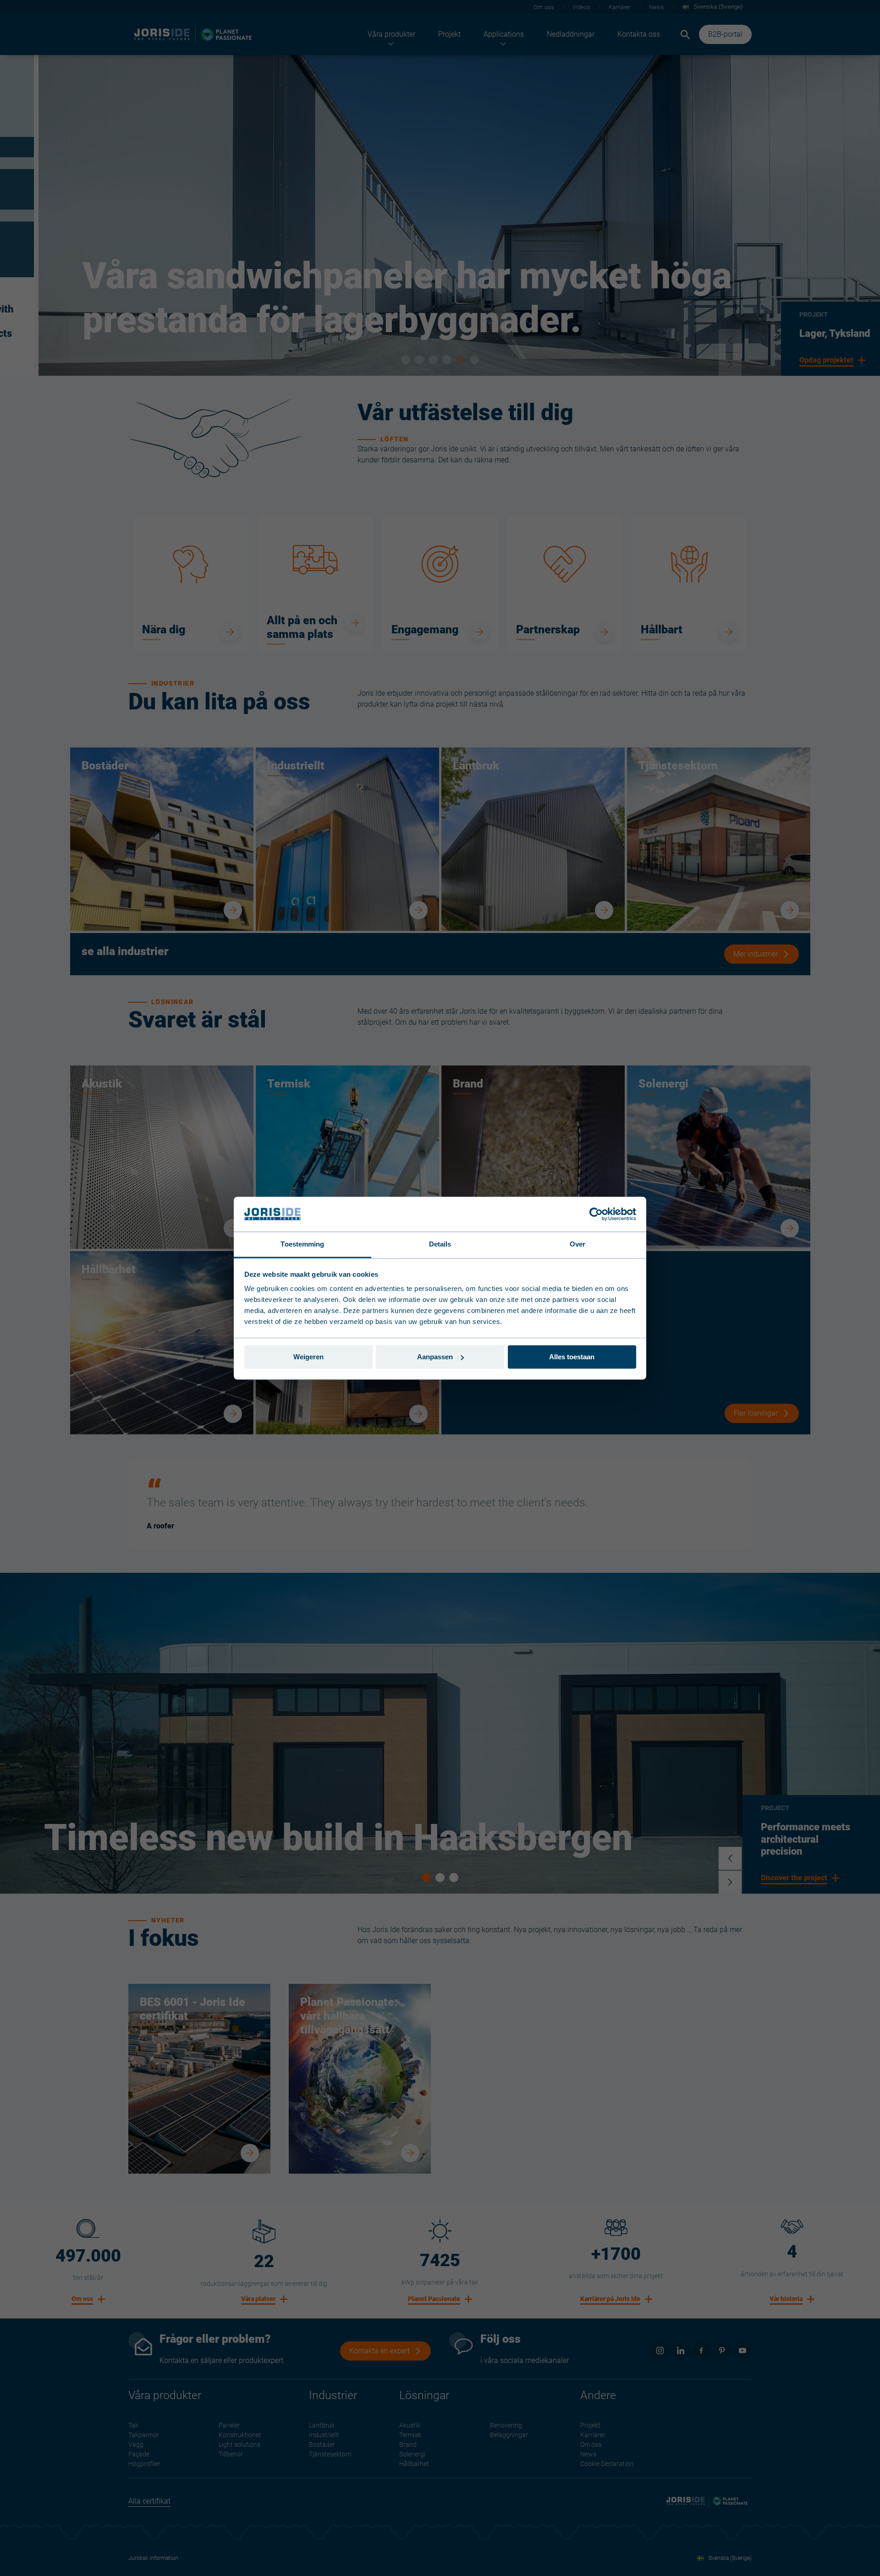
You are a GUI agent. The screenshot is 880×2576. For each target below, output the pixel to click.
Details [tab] (440, 1244)
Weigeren (308, 1357)
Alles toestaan (572, 1357)
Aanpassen (435, 1357)
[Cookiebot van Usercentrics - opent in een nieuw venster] (596, 1214)
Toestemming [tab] (302, 1244)
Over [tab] (577, 1244)
